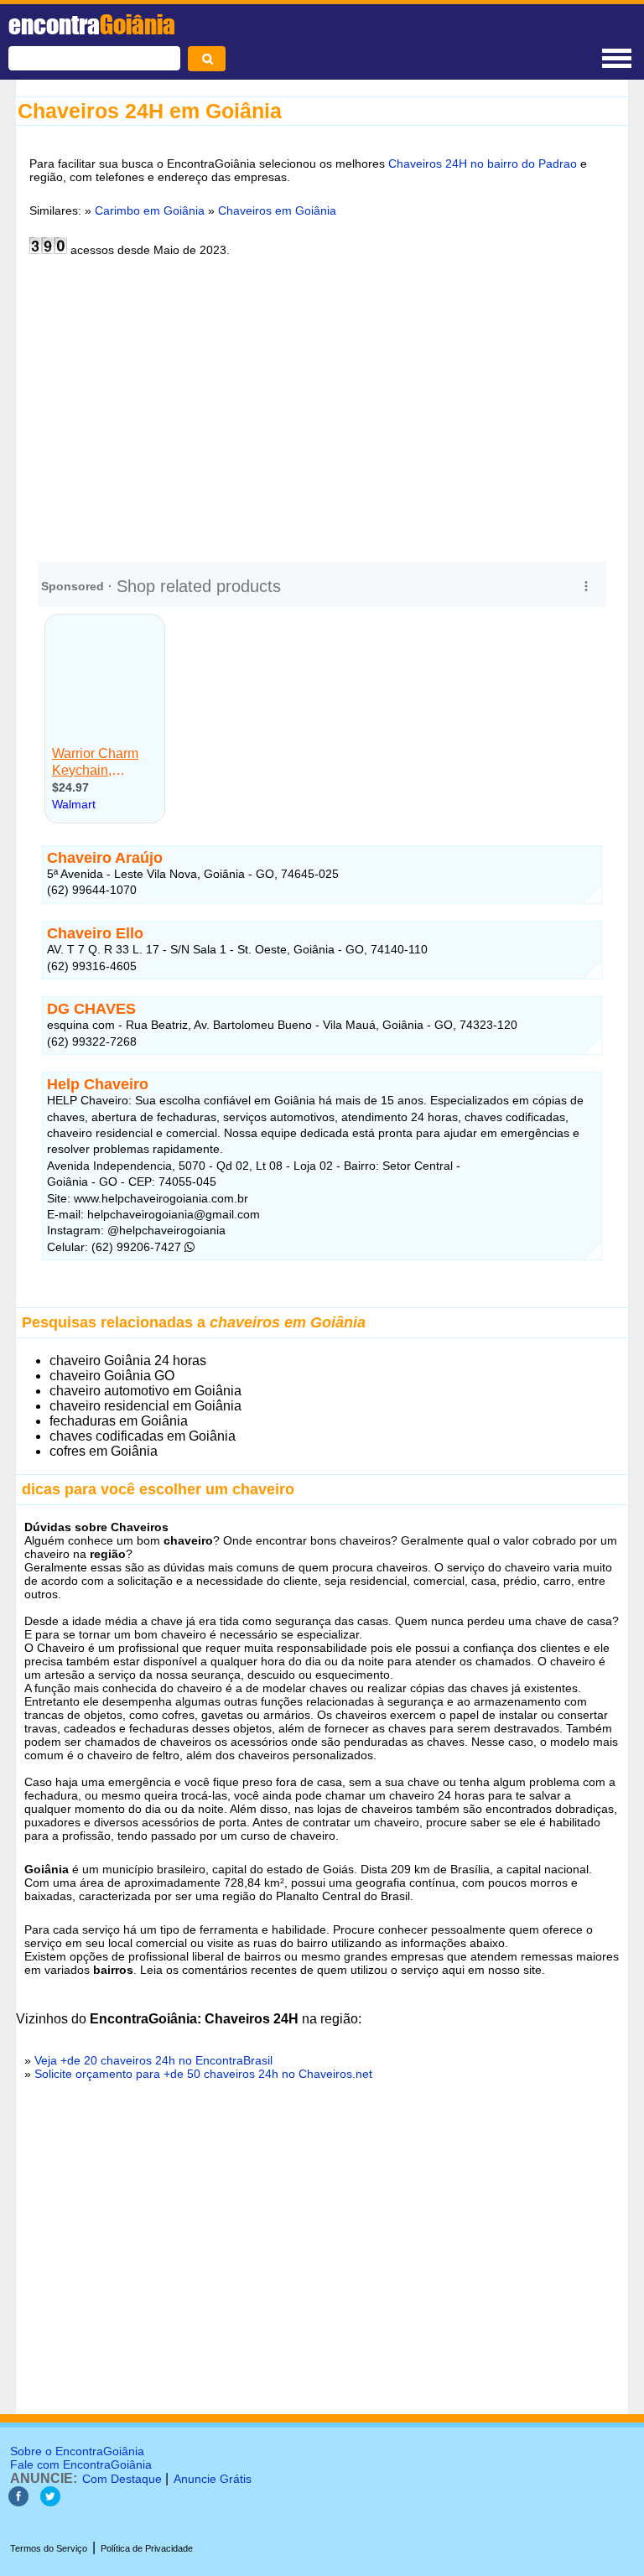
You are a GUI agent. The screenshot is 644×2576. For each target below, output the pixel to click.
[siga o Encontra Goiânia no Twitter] (50, 2502)
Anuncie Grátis (213, 2479)
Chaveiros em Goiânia (277, 210)
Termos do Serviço (49, 2548)
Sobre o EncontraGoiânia (77, 2451)
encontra (92, 24)
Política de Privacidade (147, 2548)
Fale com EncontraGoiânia (81, 2464)
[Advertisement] (322, 414)
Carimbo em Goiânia (150, 210)
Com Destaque (122, 2479)
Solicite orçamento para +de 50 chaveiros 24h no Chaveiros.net (203, 2074)
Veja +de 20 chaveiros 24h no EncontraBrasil (153, 2060)
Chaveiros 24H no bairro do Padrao (483, 164)
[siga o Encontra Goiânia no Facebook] (18, 2502)
